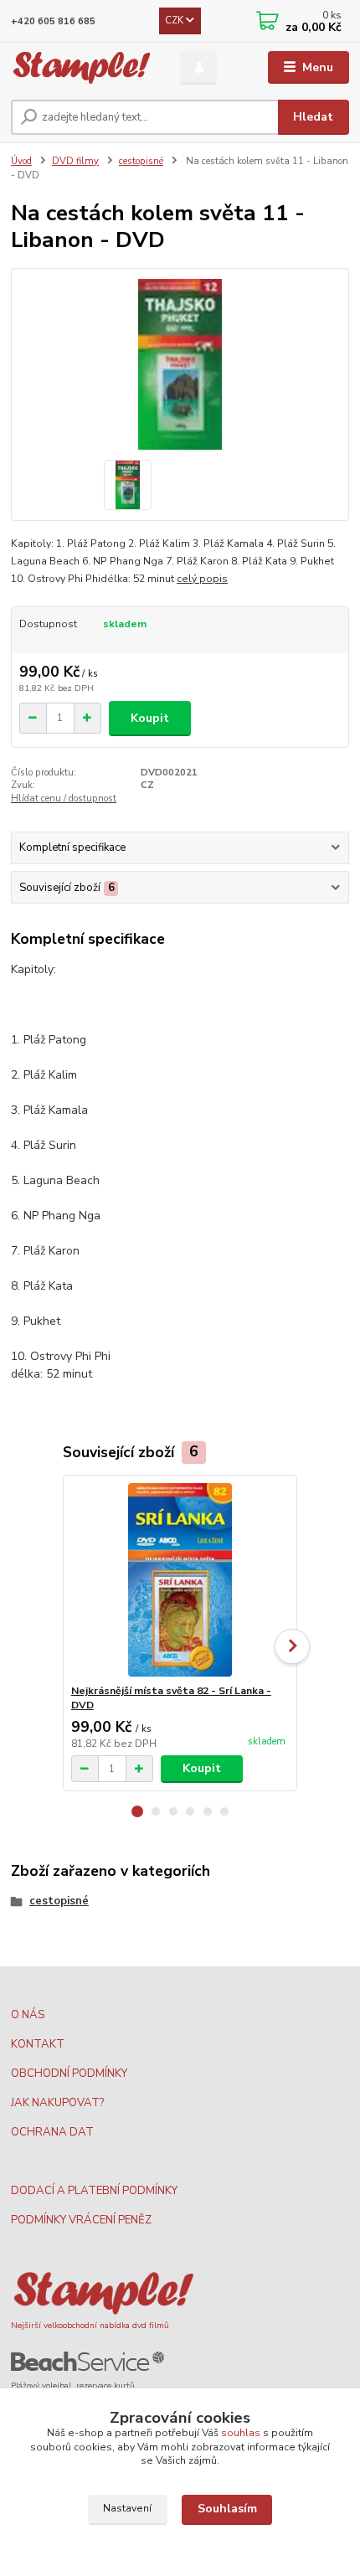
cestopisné (141, 161)
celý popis (202, 579)
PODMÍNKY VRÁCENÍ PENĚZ (81, 2220)
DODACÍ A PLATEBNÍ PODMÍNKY (94, 2191)
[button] (137, 1811)
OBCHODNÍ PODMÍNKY (69, 2074)
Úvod (21, 161)
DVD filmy (75, 161)
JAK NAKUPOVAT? (57, 2103)
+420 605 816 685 (53, 21)
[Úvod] (81, 68)
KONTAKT (38, 2044)
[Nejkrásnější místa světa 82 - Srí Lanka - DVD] (180, 1580)
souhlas (241, 2433)
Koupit (150, 718)
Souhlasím (227, 2509)
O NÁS (28, 2015)
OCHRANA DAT (52, 2132)
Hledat (313, 117)
